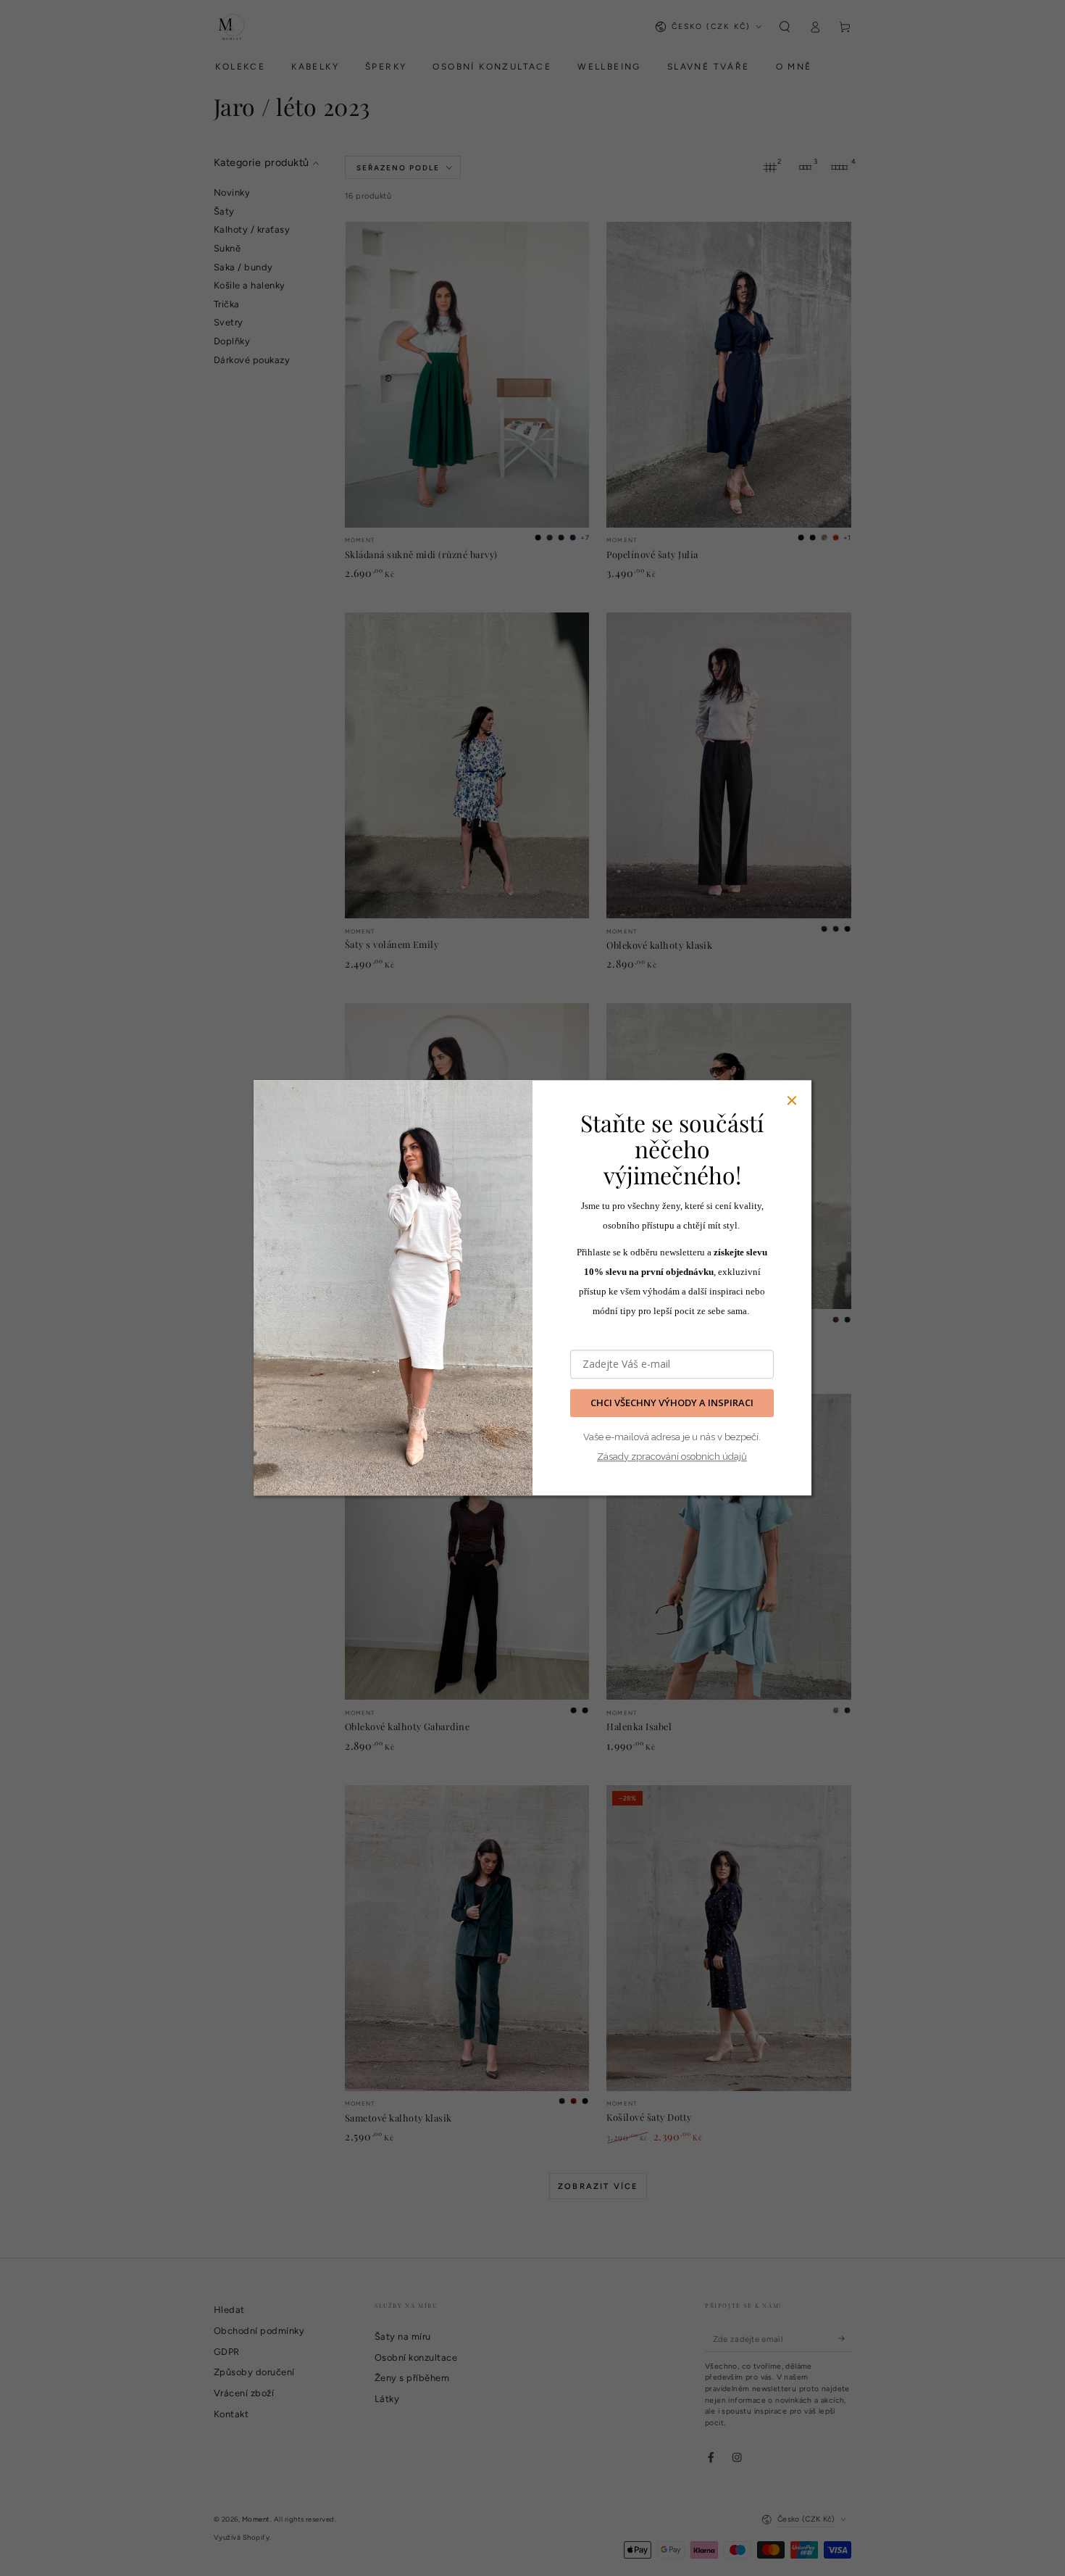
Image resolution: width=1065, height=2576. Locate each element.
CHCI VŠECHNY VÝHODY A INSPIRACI (672, 1403)
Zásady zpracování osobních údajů (672, 1457)
